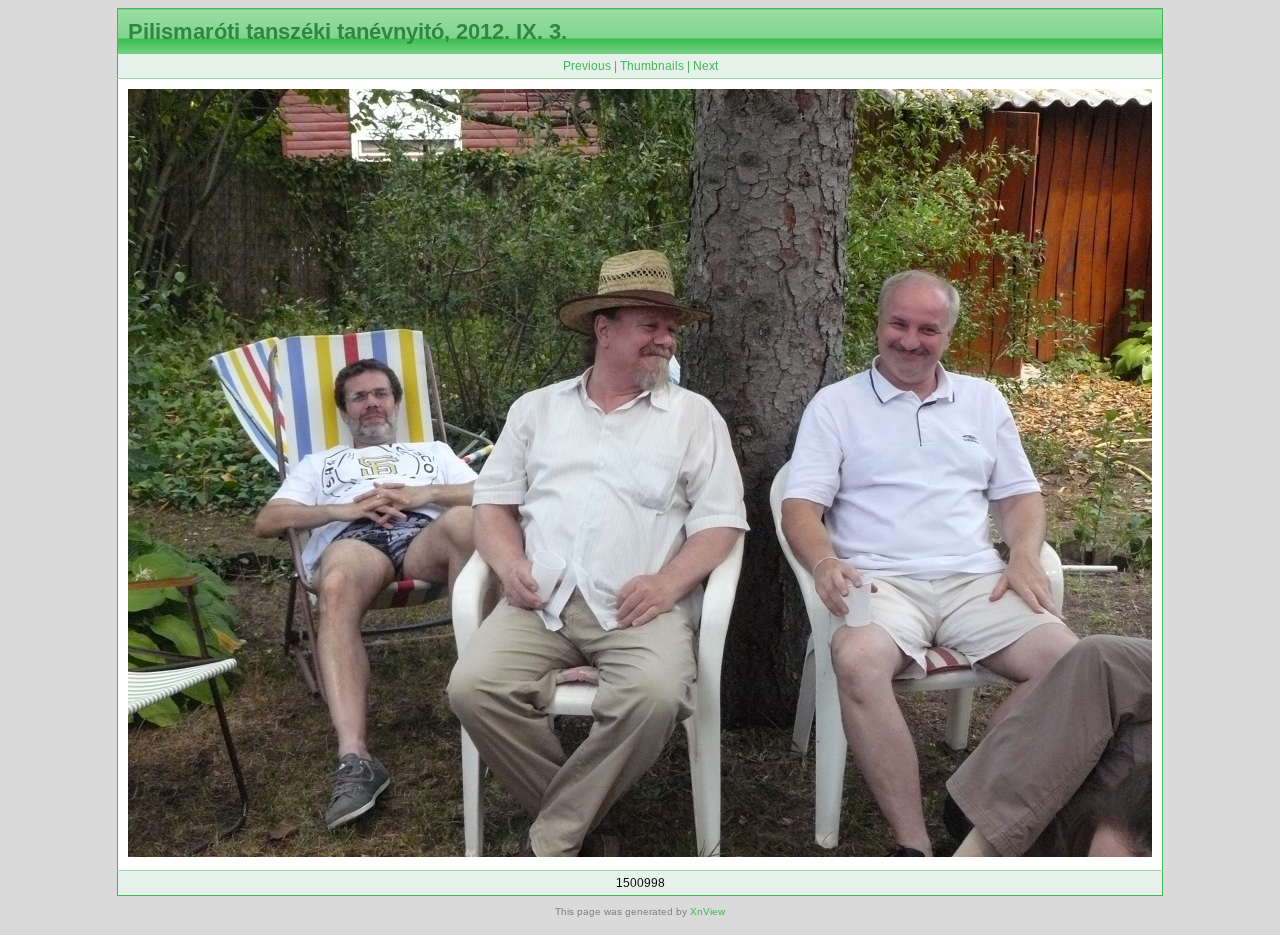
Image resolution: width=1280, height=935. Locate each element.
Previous (587, 66)
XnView (707, 911)
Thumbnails (652, 66)
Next (705, 66)
